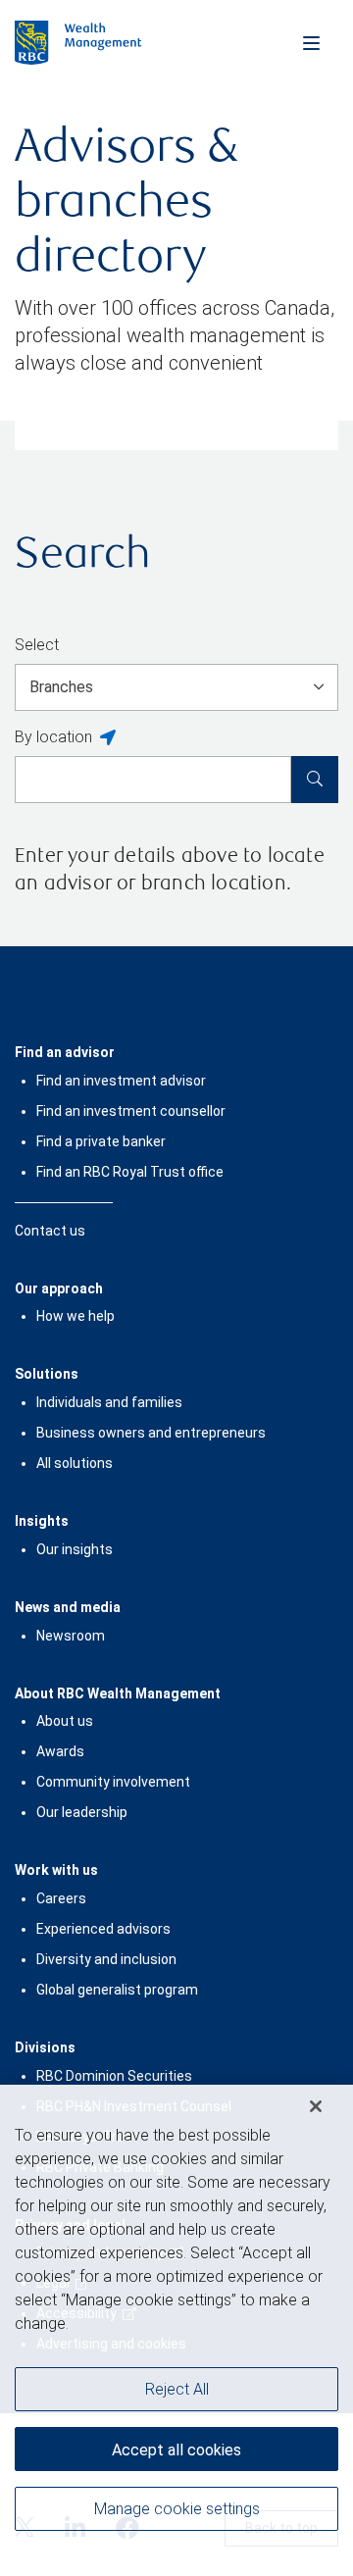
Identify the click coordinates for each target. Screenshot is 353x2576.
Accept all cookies (176, 2450)
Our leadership (82, 1812)
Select (37, 645)
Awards (60, 1751)
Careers (61, 1898)
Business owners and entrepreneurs (151, 1433)
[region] (176, 2330)
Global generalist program (117, 1990)
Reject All (177, 2389)
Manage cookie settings (177, 2509)
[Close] (316, 2106)
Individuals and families (109, 1402)
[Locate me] (108, 738)
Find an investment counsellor (131, 1111)
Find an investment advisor (121, 1081)
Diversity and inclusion (106, 1959)
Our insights (75, 1549)
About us (65, 1721)
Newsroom (71, 1636)
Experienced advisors (103, 1929)
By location (53, 737)
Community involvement (113, 1782)
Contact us (50, 1231)
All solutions (75, 1463)
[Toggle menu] (311, 42)
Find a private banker (101, 1141)
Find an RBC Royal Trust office (130, 1172)
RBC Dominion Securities (114, 2076)
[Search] (315, 780)
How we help (76, 1316)
